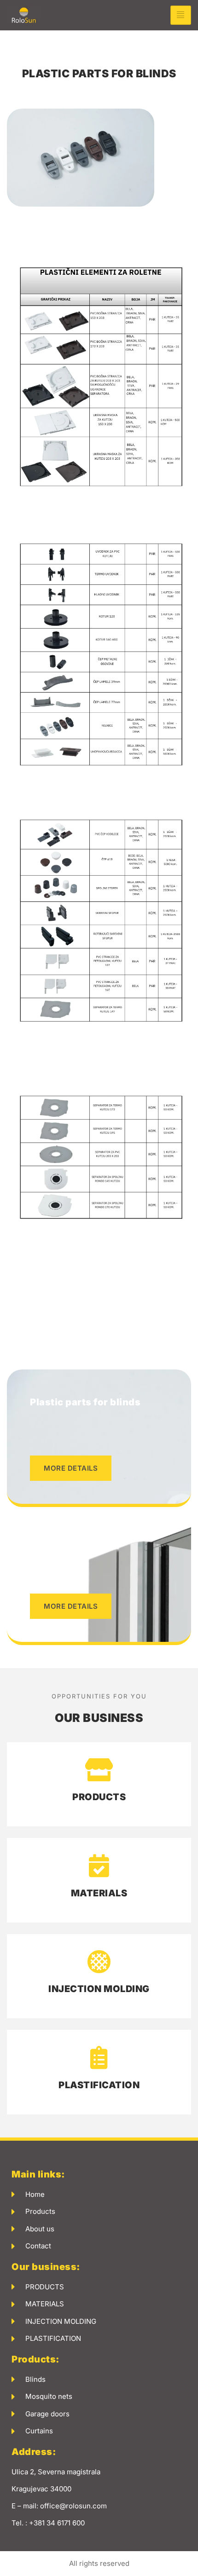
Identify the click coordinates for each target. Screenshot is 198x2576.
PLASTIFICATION (99, 2085)
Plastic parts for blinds (85, 1402)
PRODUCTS (99, 1797)
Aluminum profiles (75, 1540)
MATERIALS (99, 1893)
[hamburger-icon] (181, 15)
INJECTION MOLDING (99, 1989)
